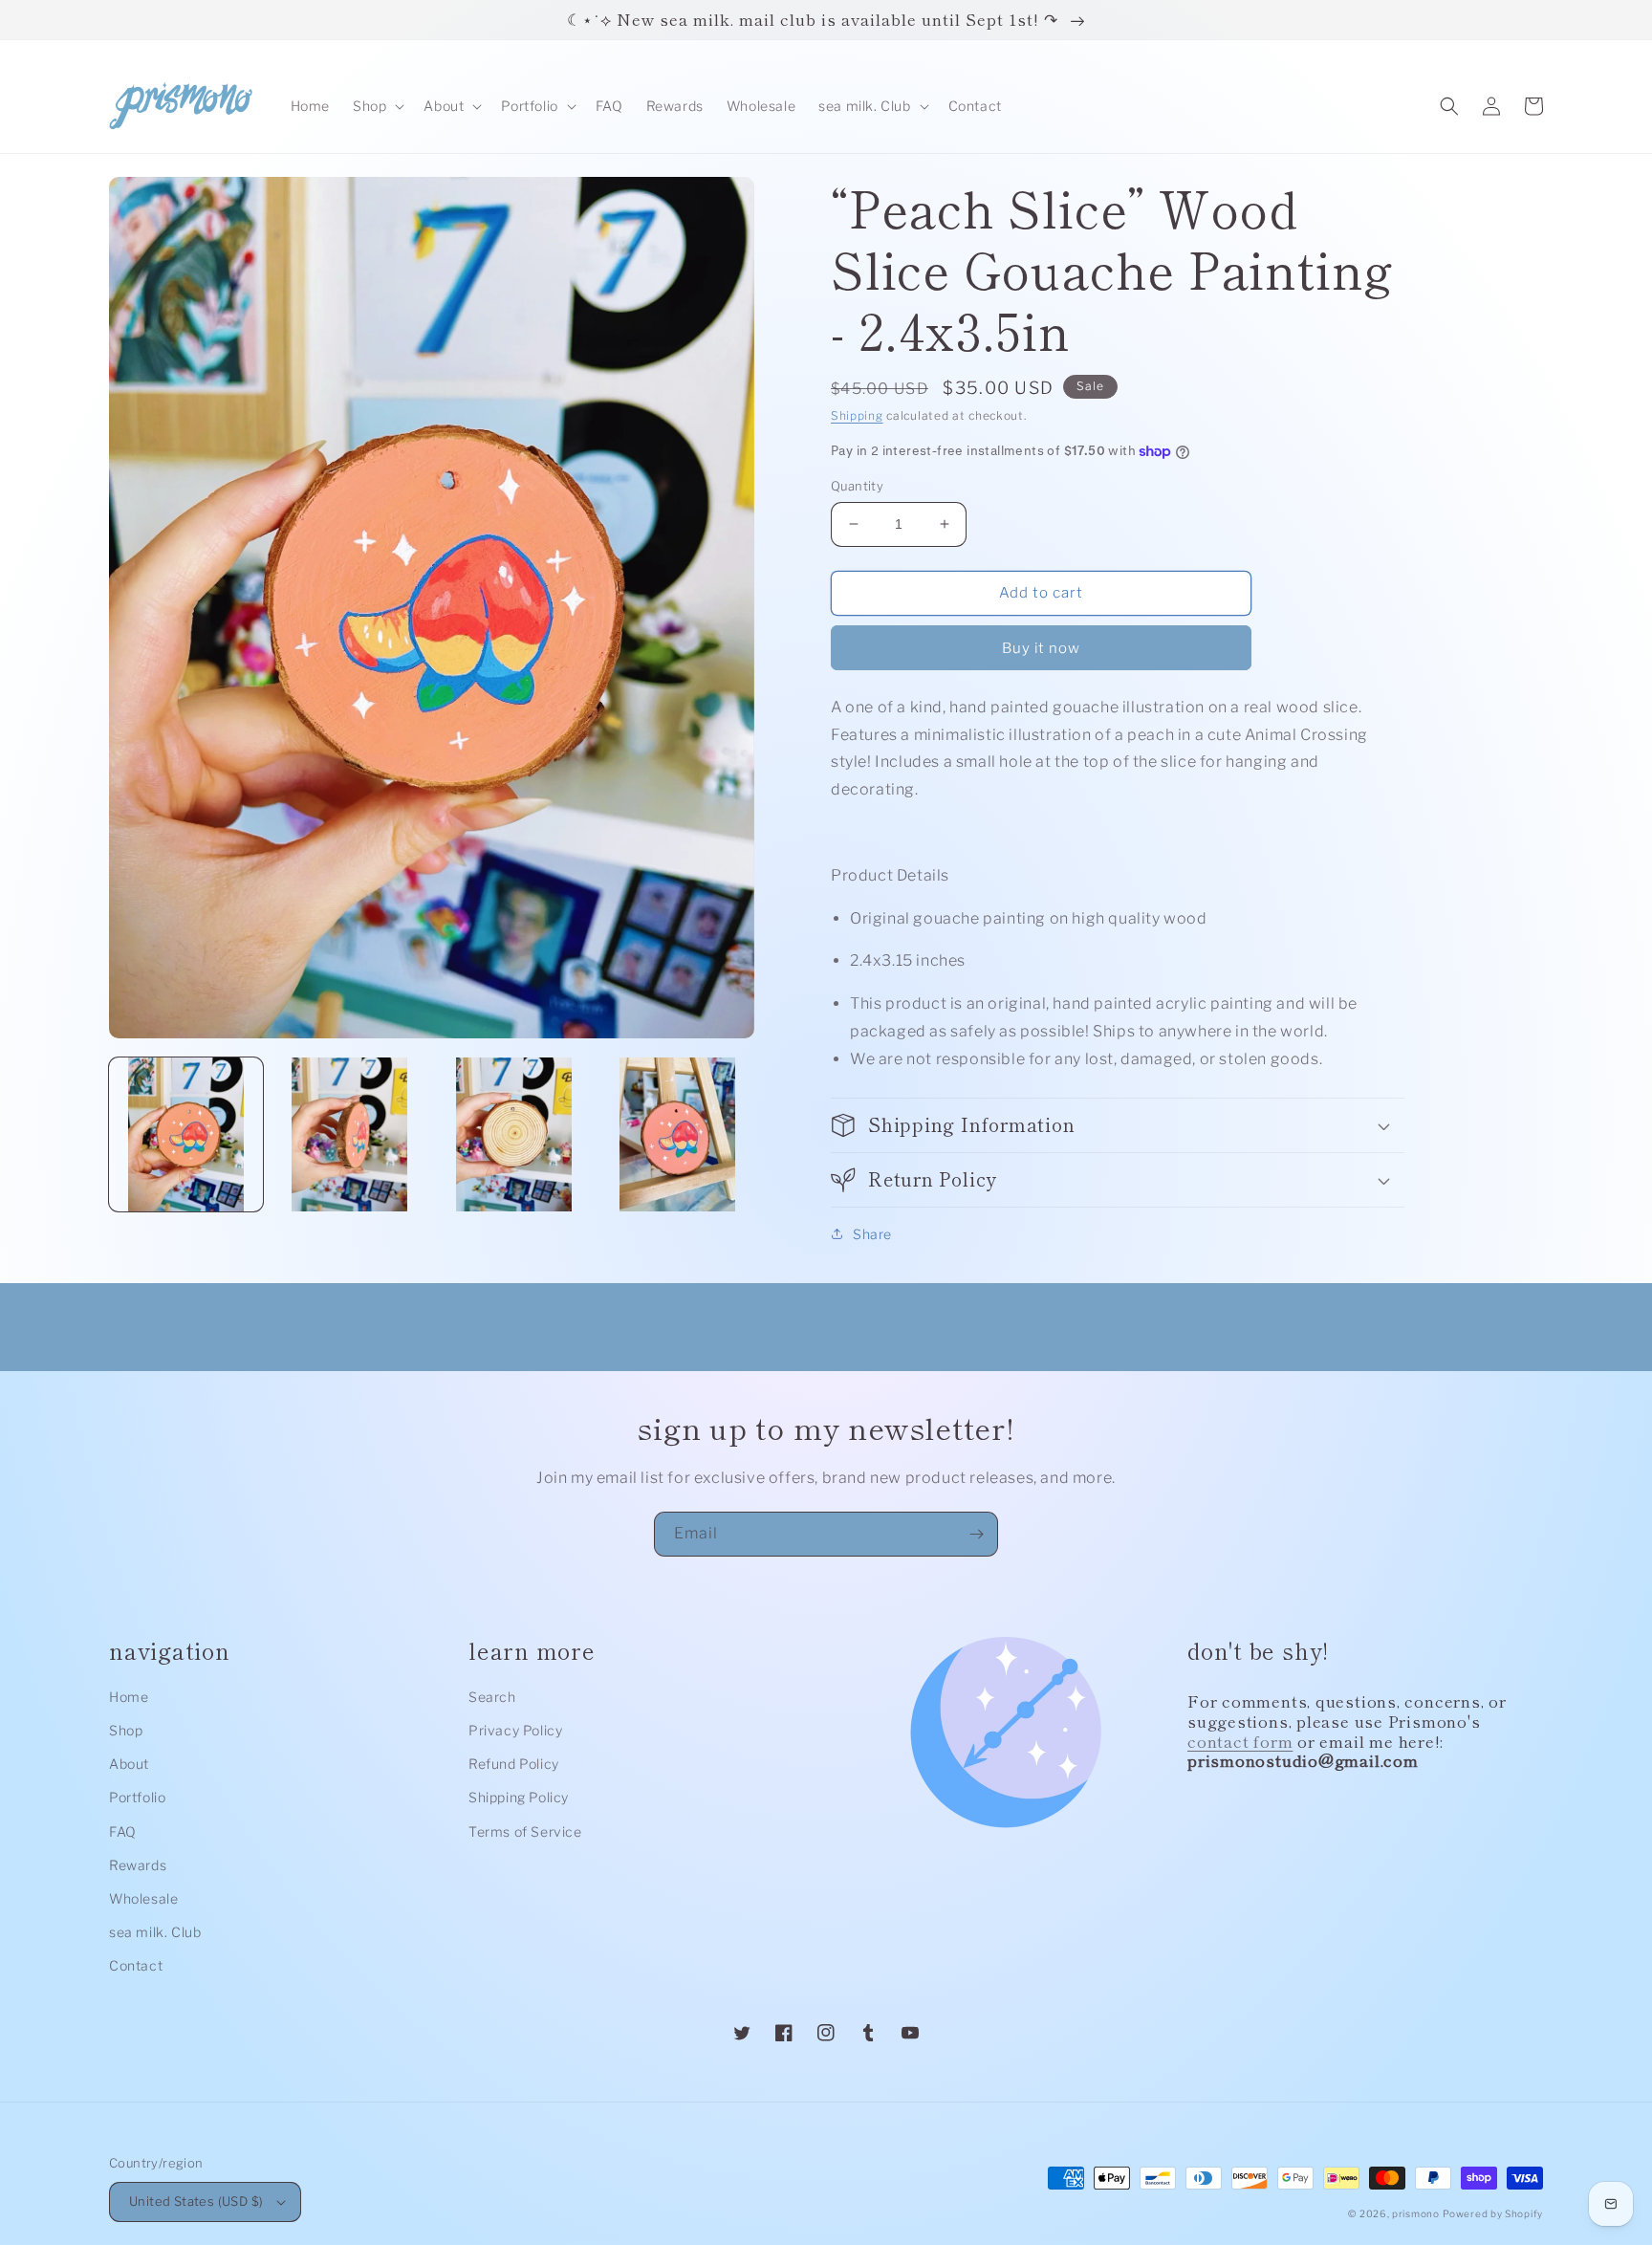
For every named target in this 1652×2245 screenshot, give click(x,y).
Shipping (857, 415)
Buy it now (1041, 648)
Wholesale (143, 1898)
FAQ (123, 1831)
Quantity (857, 486)
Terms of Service (525, 1831)
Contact (136, 1965)
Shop (126, 1730)
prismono (1416, 2213)
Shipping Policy (519, 1797)
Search (492, 1697)
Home (129, 1697)
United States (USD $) (196, 2201)
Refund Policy (514, 1764)
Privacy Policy (515, 1730)
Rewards (138, 1865)
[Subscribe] (976, 1534)
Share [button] (872, 1234)
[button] (377, 106)
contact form (1240, 1741)
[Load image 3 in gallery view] (514, 1134)
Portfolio (137, 1797)
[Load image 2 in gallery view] (349, 1134)
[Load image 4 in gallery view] (677, 1134)
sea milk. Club (155, 1932)
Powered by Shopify (1493, 2213)
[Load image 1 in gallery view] (186, 1134)
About (129, 1764)
